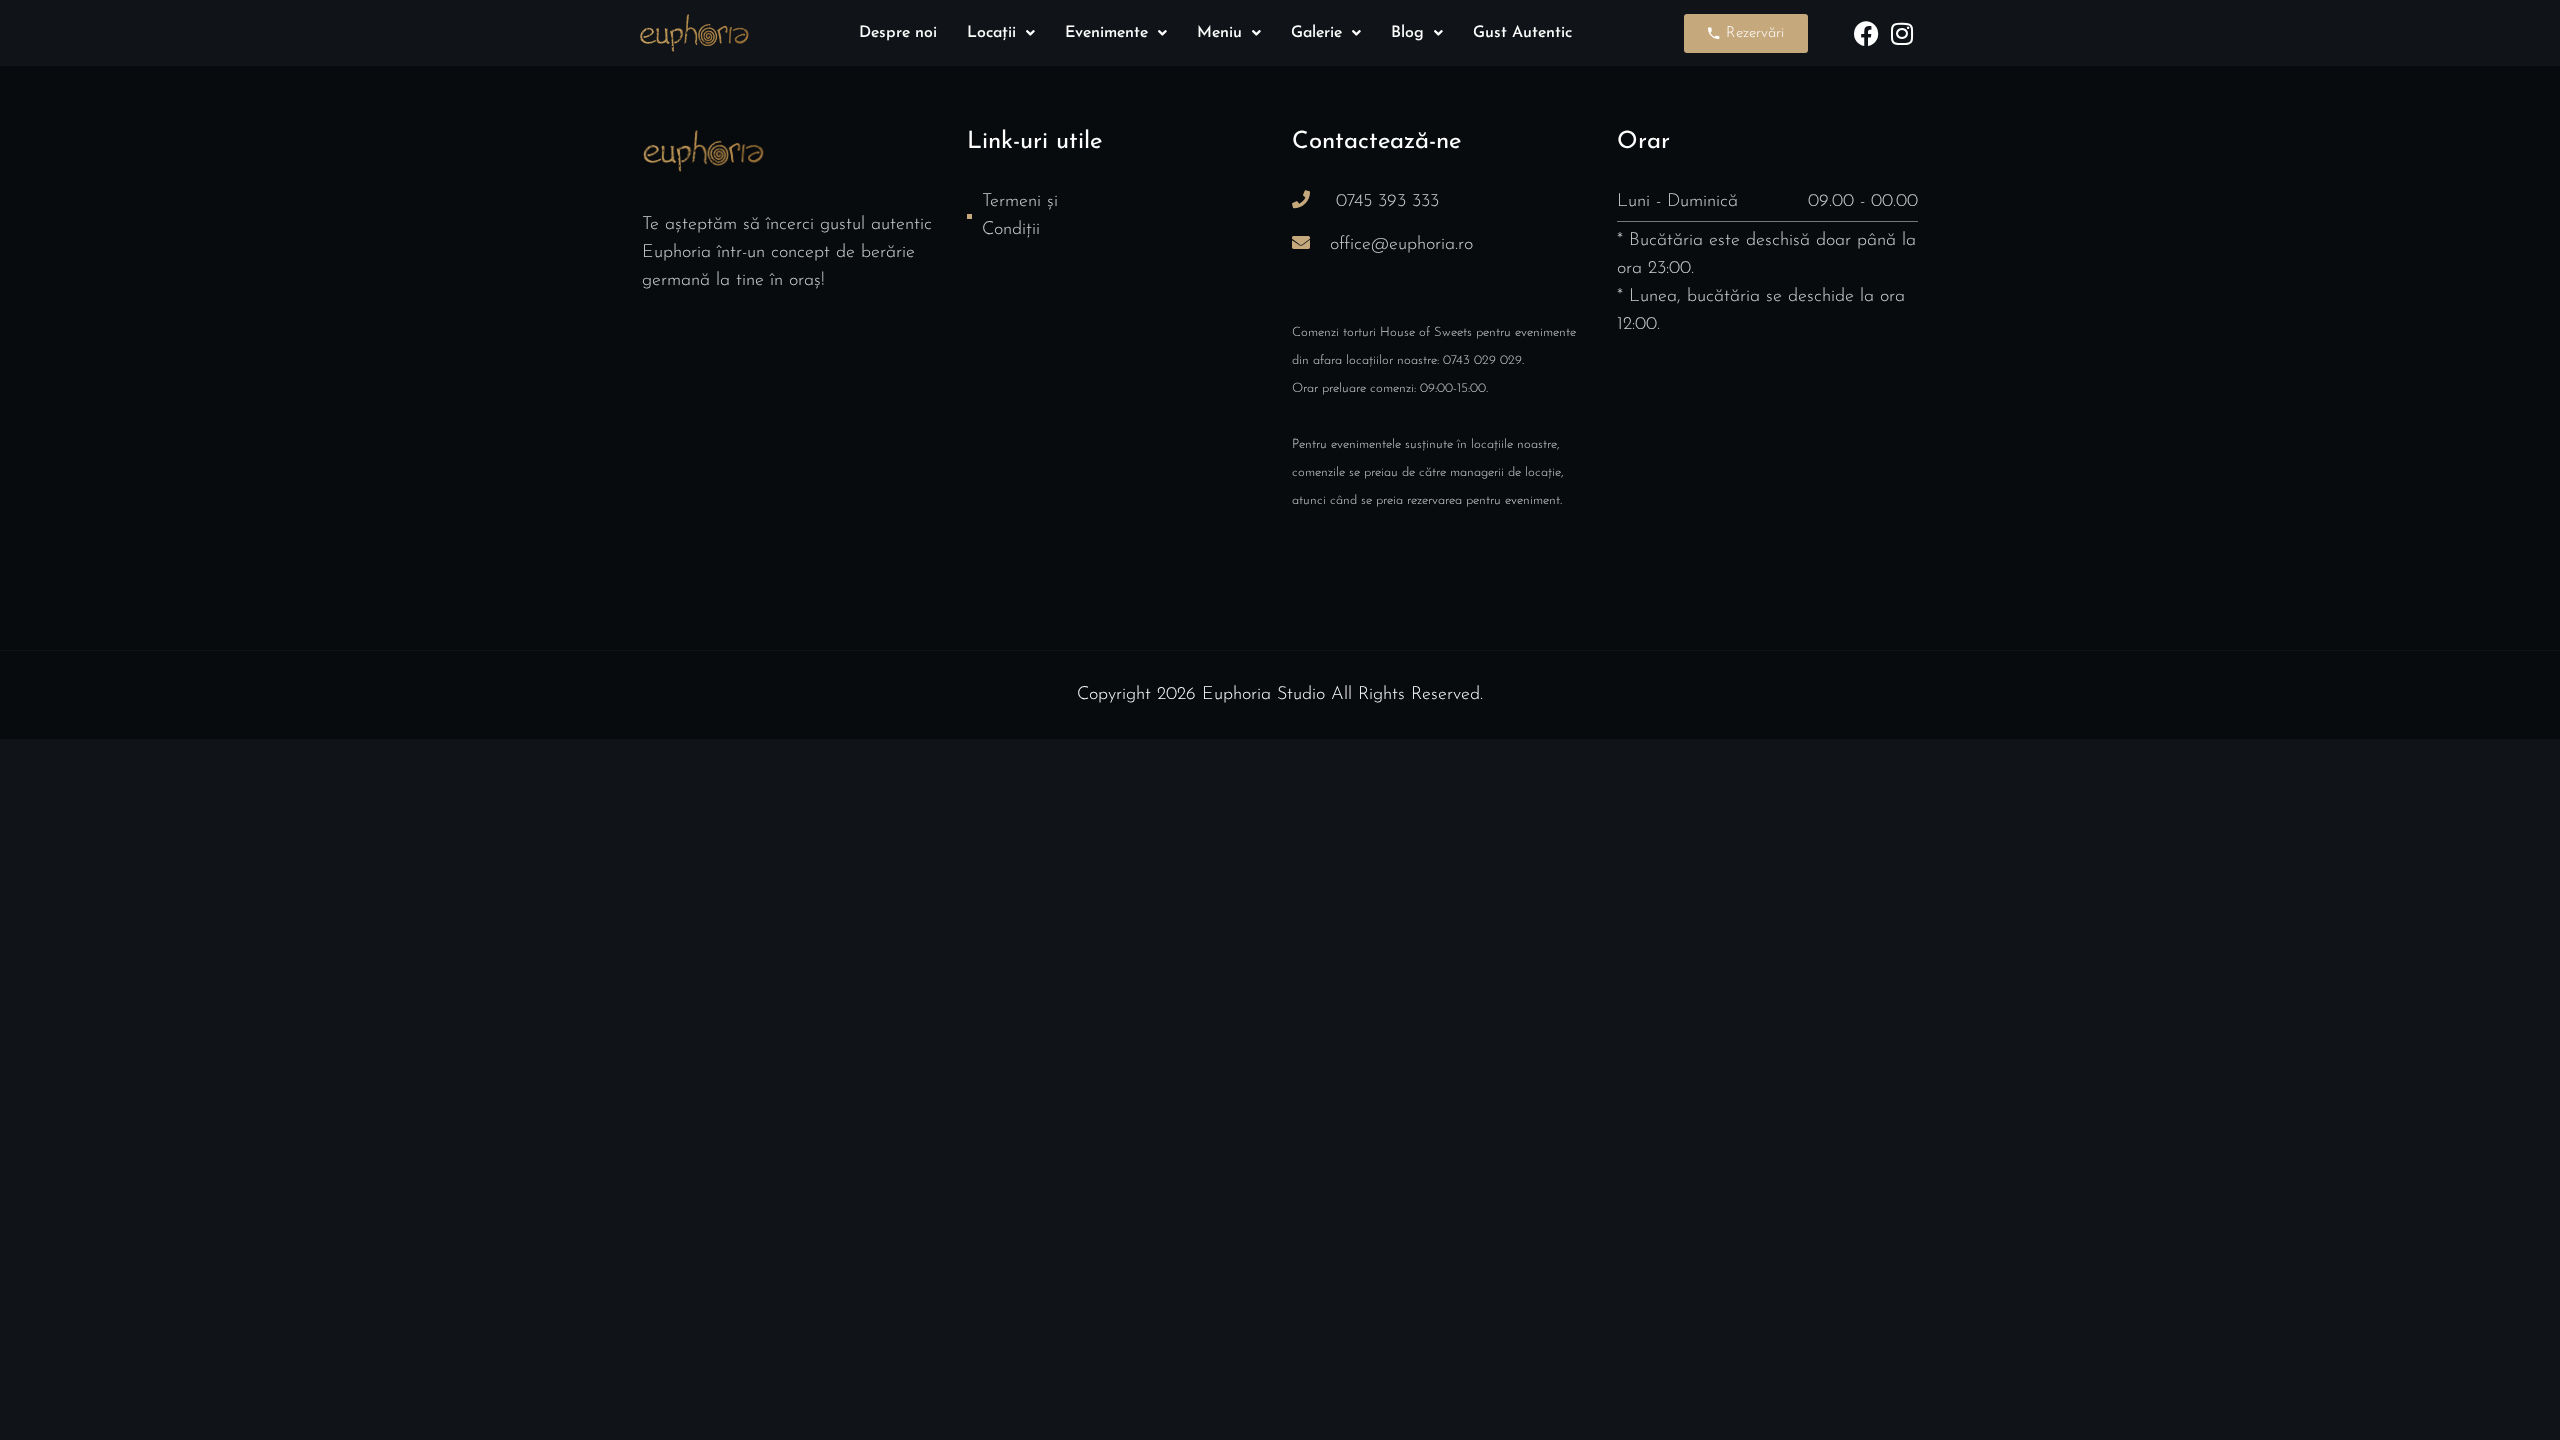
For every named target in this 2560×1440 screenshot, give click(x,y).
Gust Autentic (1522, 33)
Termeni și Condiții (1020, 216)
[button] (1001, 33)
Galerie (1316, 33)
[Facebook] (1866, 33)
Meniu (1219, 33)
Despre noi (898, 33)
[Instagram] (1901, 33)
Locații (991, 33)
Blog (1407, 33)
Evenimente (1106, 33)
